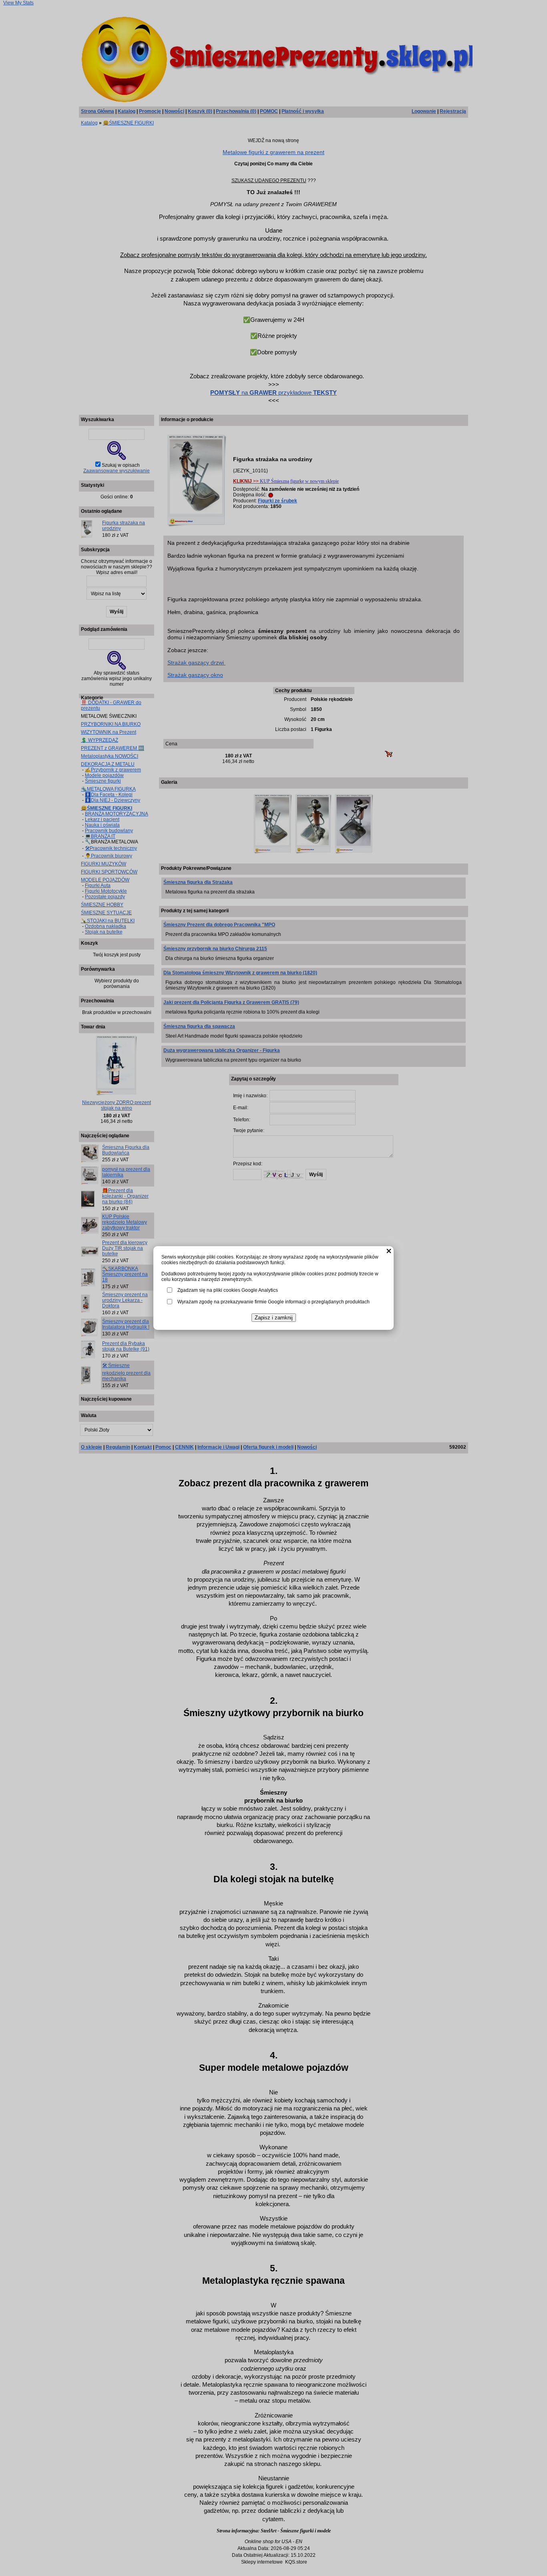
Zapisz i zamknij (274, 1318)
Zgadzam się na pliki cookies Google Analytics (228, 1290)
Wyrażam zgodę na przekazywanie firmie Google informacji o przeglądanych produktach (273, 1302)
